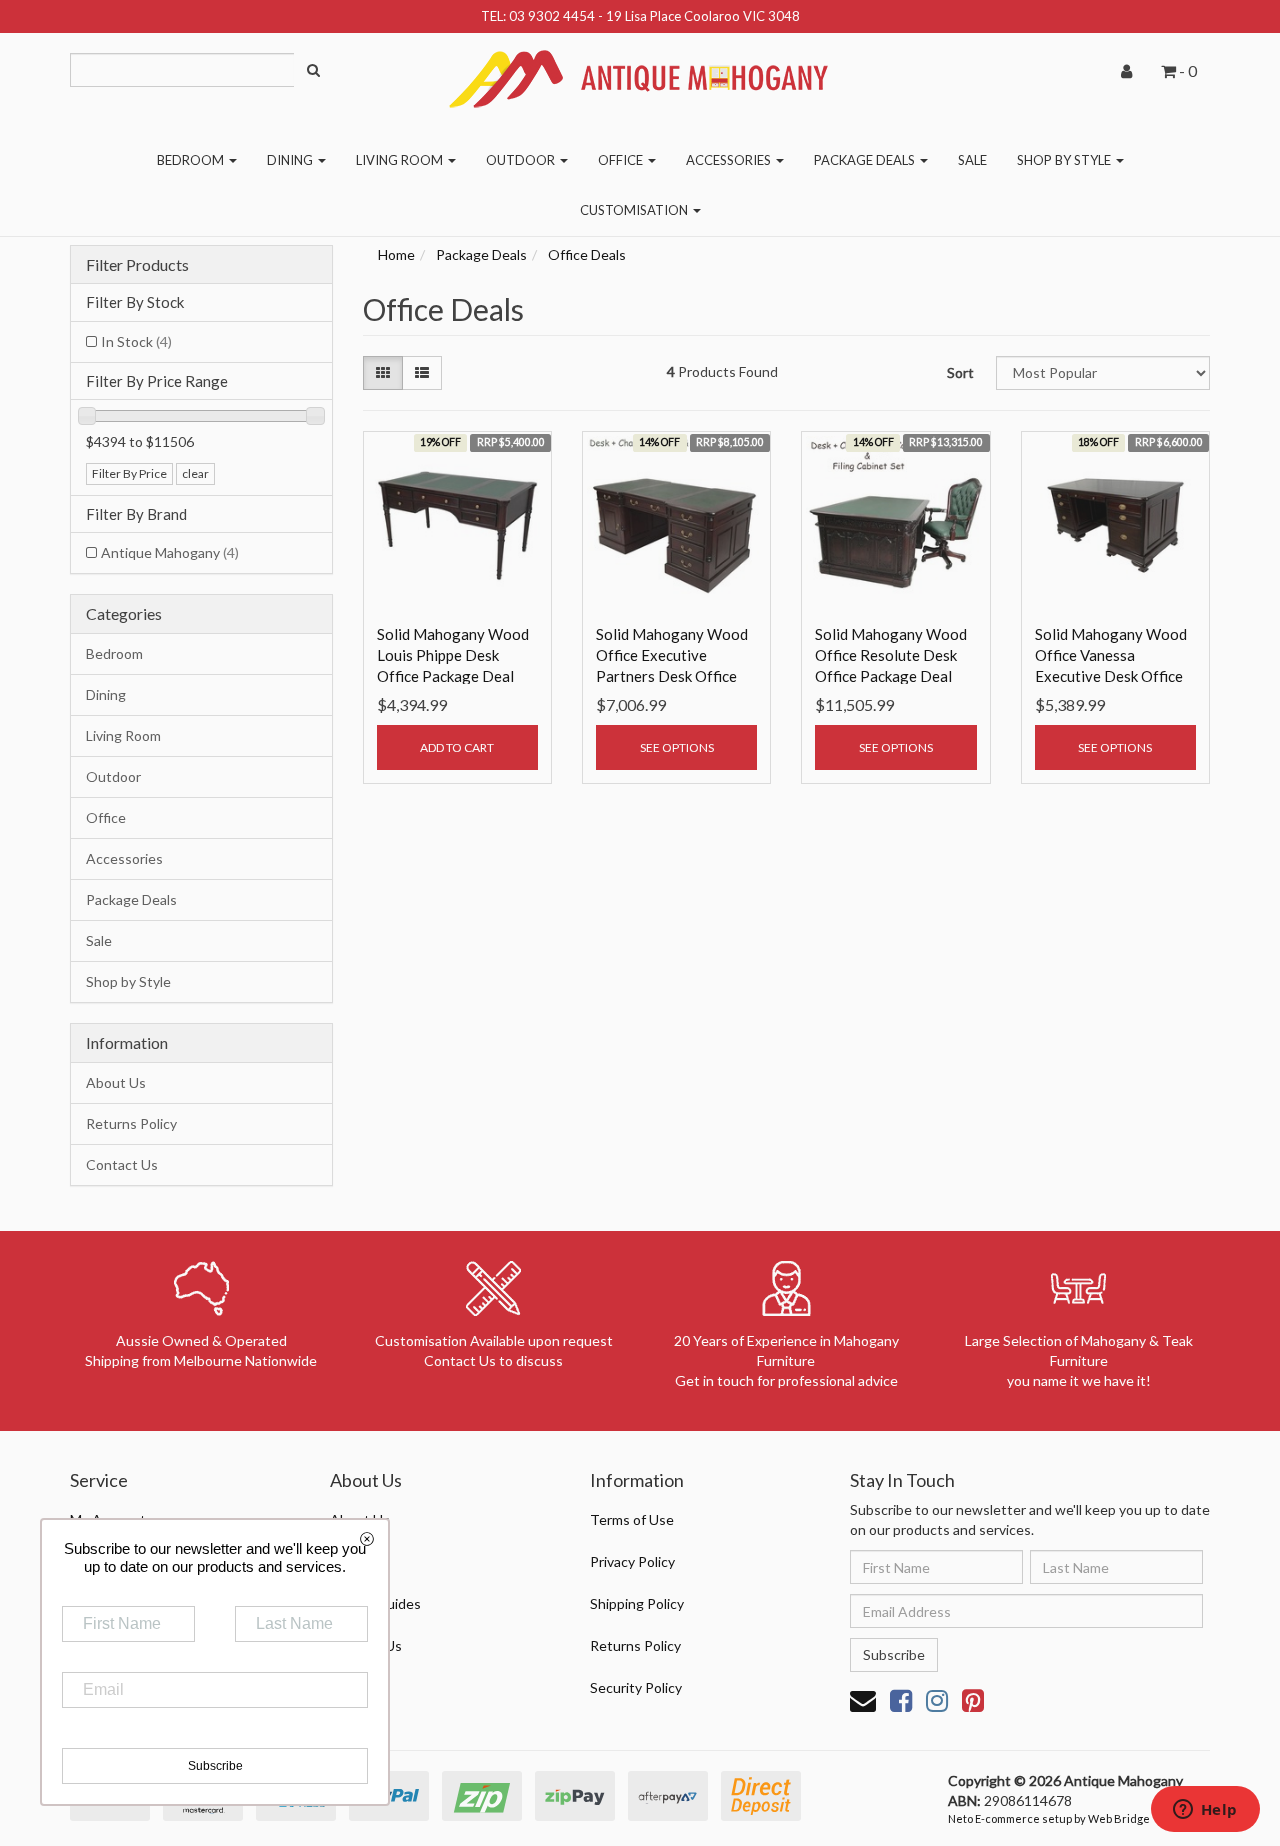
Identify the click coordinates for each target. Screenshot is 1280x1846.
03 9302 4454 (552, 16)
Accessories (730, 160)
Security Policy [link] (636, 1687)
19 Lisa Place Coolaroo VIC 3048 (703, 16)
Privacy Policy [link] (632, 1561)
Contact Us (122, 1164)
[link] (901, 1700)
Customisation (635, 210)
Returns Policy (131, 1123)
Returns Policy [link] (635, 1645)
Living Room (401, 160)
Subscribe (894, 1654)
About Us (116, 1082)
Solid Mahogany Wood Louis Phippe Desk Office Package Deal (453, 655)
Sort (960, 372)
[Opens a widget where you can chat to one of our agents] (1205, 1811)
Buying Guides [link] (375, 1603)
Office (622, 160)
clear (195, 473)
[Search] (313, 70)
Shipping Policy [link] (637, 1603)
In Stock (136, 341)
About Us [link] (360, 1519)
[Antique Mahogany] (640, 71)
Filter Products (137, 265)
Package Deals (866, 160)
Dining (291, 160)
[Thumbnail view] (383, 373)
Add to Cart (457, 747)
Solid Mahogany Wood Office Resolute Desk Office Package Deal (891, 655)
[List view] (422, 373)
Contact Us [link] (366, 1645)
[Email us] (863, 1700)
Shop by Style (1065, 160)
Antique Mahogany (170, 552)
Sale (972, 160)
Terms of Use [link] (632, 1519)
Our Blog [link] (358, 1561)
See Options (677, 747)
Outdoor (522, 160)
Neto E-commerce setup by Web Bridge (1049, 1818)
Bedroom (192, 160)
